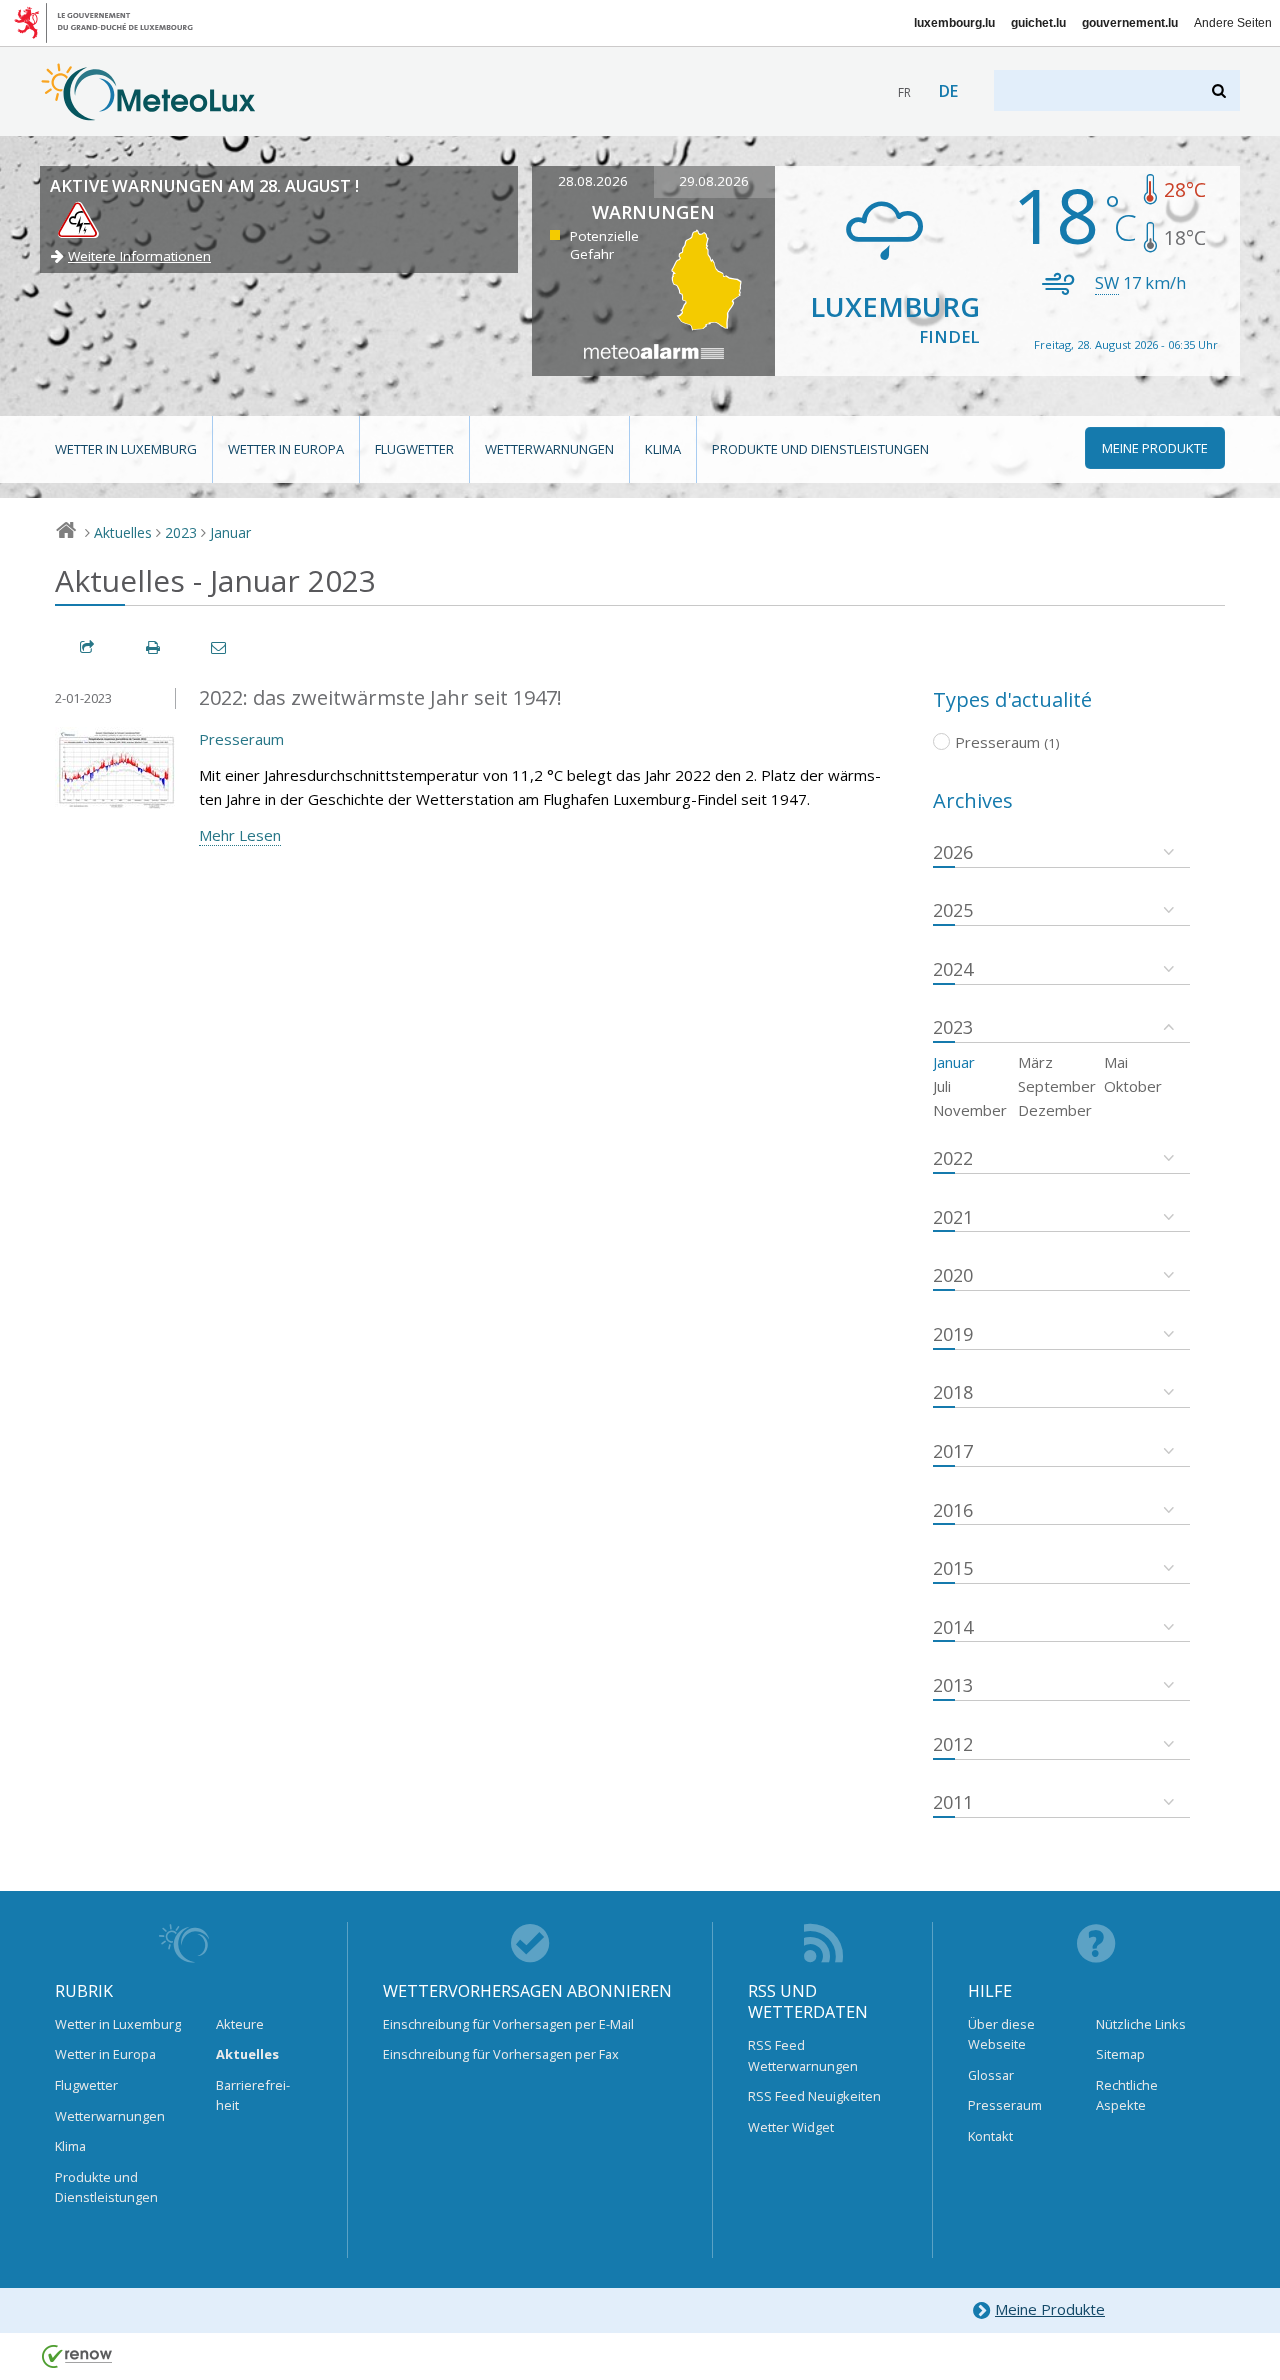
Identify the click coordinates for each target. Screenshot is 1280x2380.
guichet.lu (1038, 23)
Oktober (1133, 1086)
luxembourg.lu (954, 23)
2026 (953, 852)
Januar (230, 532)
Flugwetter (414, 449)
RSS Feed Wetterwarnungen (803, 2055)
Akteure (240, 2024)
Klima (663, 449)
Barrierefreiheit (253, 2095)
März (1035, 1062)
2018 (953, 1392)
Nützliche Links (1141, 2024)
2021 (953, 1217)
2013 (953, 1685)
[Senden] (220, 647)
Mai (1116, 1062)
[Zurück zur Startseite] (148, 111)
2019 (953, 1334)
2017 (953, 1451)
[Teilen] (88, 647)
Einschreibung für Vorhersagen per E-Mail (508, 2024)
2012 (953, 1744)
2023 (181, 532)
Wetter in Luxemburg (126, 449)
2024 (953, 969)
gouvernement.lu (1130, 23)
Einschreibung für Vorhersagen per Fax (501, 2054)
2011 (953, 1802)
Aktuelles (123, 532)
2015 (953, 1568)
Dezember (1055, 1110)
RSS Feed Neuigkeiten (814, 2096)
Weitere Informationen (139, 256)
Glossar (991, 2075)
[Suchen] (1220, 90)
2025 (953, 910)
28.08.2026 (593, 181)
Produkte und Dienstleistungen (820, 449)
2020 (953, 1275)
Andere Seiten (1233, 23)
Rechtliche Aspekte (1127, 2095)
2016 (953, 1510)
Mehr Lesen (240, 835)
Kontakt (990, 2136)
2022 (953, 1158)
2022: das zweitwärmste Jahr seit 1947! (380, 697)
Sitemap (1120, 2054)
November (970, 1110)
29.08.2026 (714, 181)
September (1057, 1086)
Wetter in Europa (286, 449)
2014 (953, 1627)
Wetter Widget (791, 2127)
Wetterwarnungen (549, 449)
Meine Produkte (1050, 2309)
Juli (942, 1086)
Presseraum (241, 739)
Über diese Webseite (1001, 2034)
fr (904, 92)
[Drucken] (154, 647)
